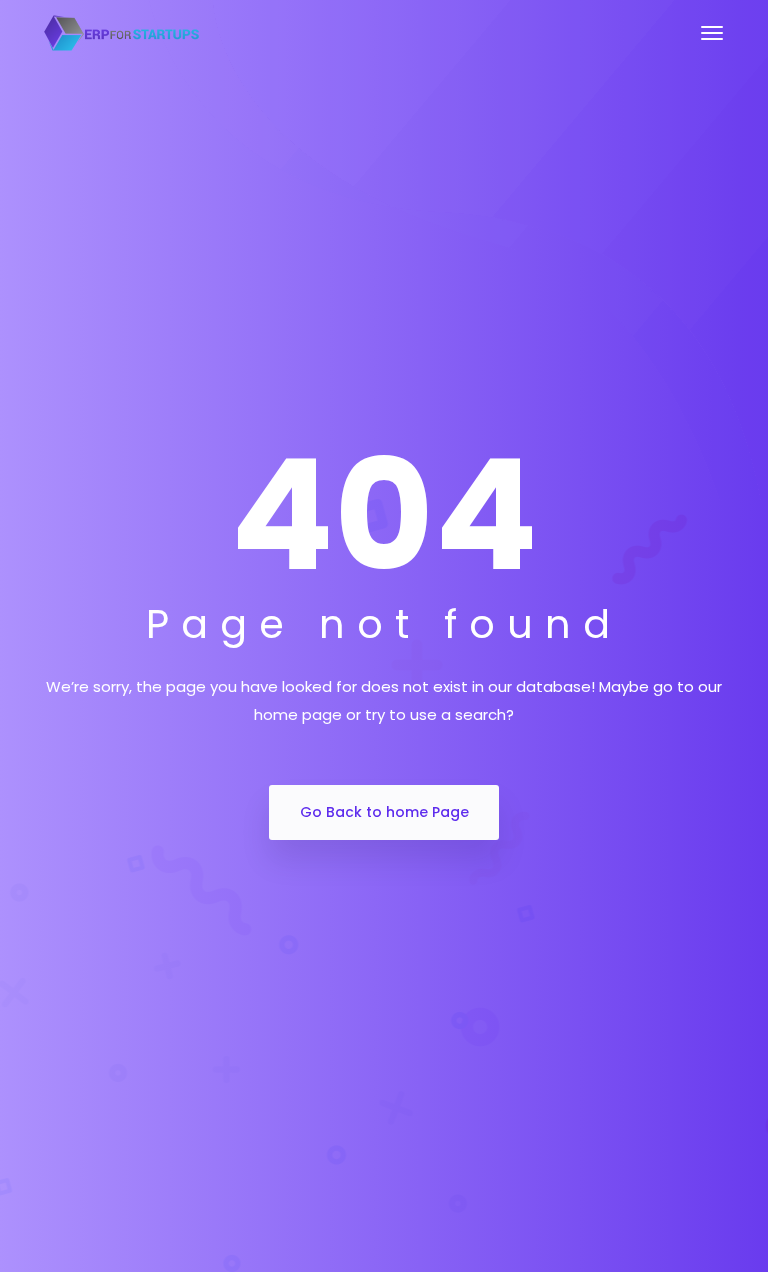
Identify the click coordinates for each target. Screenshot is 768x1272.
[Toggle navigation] (712, 43)
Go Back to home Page (384, 812)
